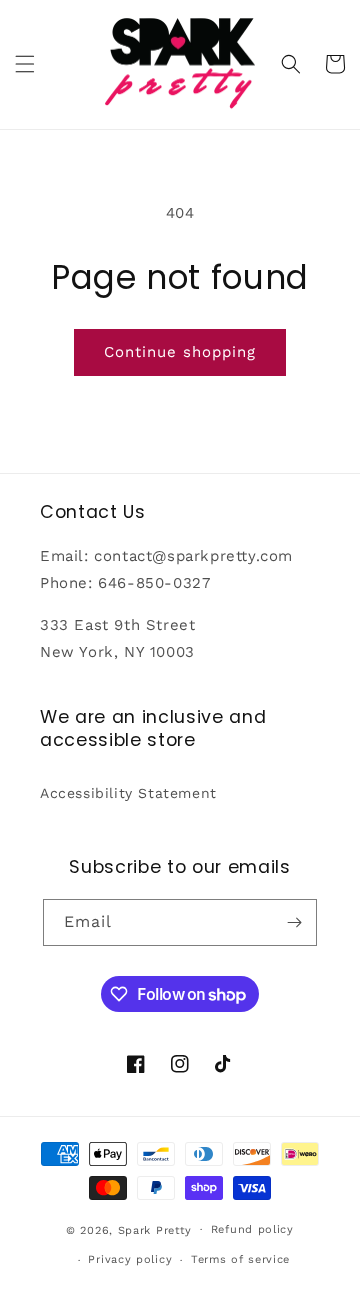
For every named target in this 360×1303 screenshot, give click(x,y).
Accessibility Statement (128, 793)
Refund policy (252, 1229)
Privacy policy (130, 1259)
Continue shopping (180, 352)
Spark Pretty (155, 1229)
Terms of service (240, 1259)
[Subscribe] (294, 922)
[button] (25, 64)
